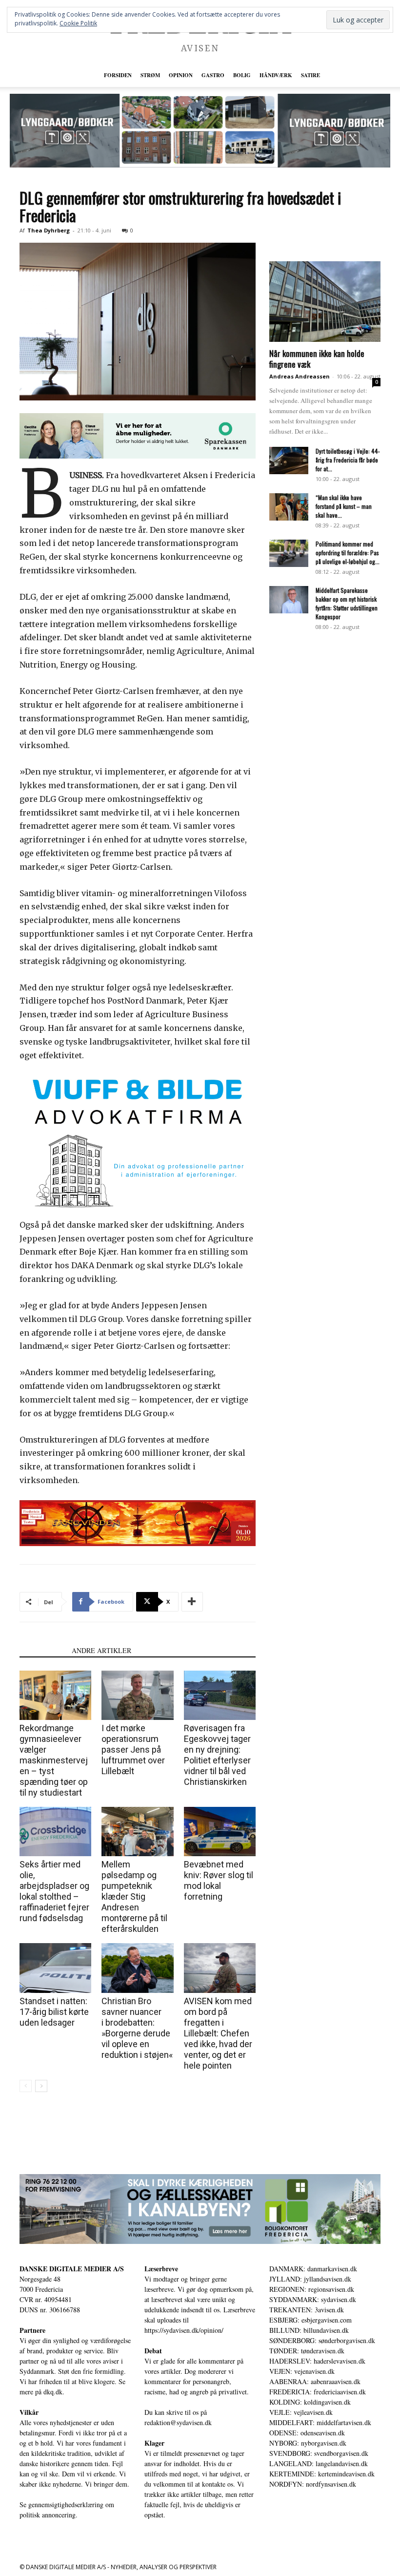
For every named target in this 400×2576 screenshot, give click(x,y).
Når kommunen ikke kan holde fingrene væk (317, 359)
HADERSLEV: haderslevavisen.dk (317, 2361)
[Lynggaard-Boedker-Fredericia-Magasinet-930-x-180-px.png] (200, 131)
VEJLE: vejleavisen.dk (301, 2412)
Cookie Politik (78, 23)
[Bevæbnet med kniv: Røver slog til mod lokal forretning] (220, 1832)
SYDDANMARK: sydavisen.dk (313, 2299)
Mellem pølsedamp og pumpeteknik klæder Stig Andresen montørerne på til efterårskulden (134, 1896)
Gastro (213, 75)
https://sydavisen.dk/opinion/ (184, 2330)
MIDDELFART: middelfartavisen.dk (320, 2422)
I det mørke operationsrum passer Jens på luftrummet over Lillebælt (133, 1749)
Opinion (181, 75)
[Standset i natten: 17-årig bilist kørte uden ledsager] (55, 1968)
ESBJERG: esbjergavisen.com (310, 2320)
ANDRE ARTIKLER (101, 1650)
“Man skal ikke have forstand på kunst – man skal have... (344, 506)
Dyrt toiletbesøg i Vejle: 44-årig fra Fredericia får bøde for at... (348, 460)
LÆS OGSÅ (43, 1650)
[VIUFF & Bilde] (138, 1142)
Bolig (242, 75)
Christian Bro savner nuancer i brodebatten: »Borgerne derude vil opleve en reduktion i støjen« (137, 2028)
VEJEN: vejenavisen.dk (302, 2371)
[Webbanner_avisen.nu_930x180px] (138, 436)
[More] (192, 1602)
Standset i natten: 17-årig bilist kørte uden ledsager (54, 2012)
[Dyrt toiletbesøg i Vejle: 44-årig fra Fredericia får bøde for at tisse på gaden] (289, 461)
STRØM (150, 75)
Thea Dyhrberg (49, 230)
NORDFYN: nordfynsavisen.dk (313, 2484)
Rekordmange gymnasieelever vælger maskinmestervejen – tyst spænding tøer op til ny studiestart (54, 1760)
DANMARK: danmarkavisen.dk (313, 2269)
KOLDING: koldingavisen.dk (310, 2402)
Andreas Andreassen (300, 376)
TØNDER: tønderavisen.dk (307, 2351)
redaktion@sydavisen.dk (178, 2422)
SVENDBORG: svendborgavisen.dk (319, 2453)
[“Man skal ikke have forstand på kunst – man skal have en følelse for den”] (289, 507)
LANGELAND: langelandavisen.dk (319, 2463)
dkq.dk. (54, 2392)
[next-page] (41, 2086)
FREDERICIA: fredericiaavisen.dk (318, 2392)
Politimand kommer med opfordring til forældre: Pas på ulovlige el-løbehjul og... (348, 553)
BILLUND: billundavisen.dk (309, 2330)
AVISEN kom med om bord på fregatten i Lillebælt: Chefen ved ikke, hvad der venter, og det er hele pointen (218, 2033)
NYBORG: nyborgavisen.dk (308, 2443)
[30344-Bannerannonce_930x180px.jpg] (200, 2209)
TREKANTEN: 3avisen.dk (307, 2310)
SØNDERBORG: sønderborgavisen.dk (322, 2340)
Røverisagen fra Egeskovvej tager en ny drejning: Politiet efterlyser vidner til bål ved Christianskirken (217, 1755)
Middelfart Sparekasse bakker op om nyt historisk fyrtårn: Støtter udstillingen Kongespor (347, 603)
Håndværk (276, 75)
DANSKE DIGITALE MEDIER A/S (72, 2269)
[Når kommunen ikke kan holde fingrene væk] (325, 302)
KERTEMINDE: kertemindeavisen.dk (322, 2474)
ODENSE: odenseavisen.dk (307, 2433)
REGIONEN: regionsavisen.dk (312, 2289)
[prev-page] (26, 2086)
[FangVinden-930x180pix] (138, 1523)
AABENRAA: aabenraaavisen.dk (315, 2381)
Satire (310, 75)
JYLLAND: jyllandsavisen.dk (310, 2279)
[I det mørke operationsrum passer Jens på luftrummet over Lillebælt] (137, 1695)
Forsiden (118, 75)
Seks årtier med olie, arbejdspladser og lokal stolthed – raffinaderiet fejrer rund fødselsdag (54, 1891)
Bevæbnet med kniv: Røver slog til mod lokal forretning (219, 1880)
